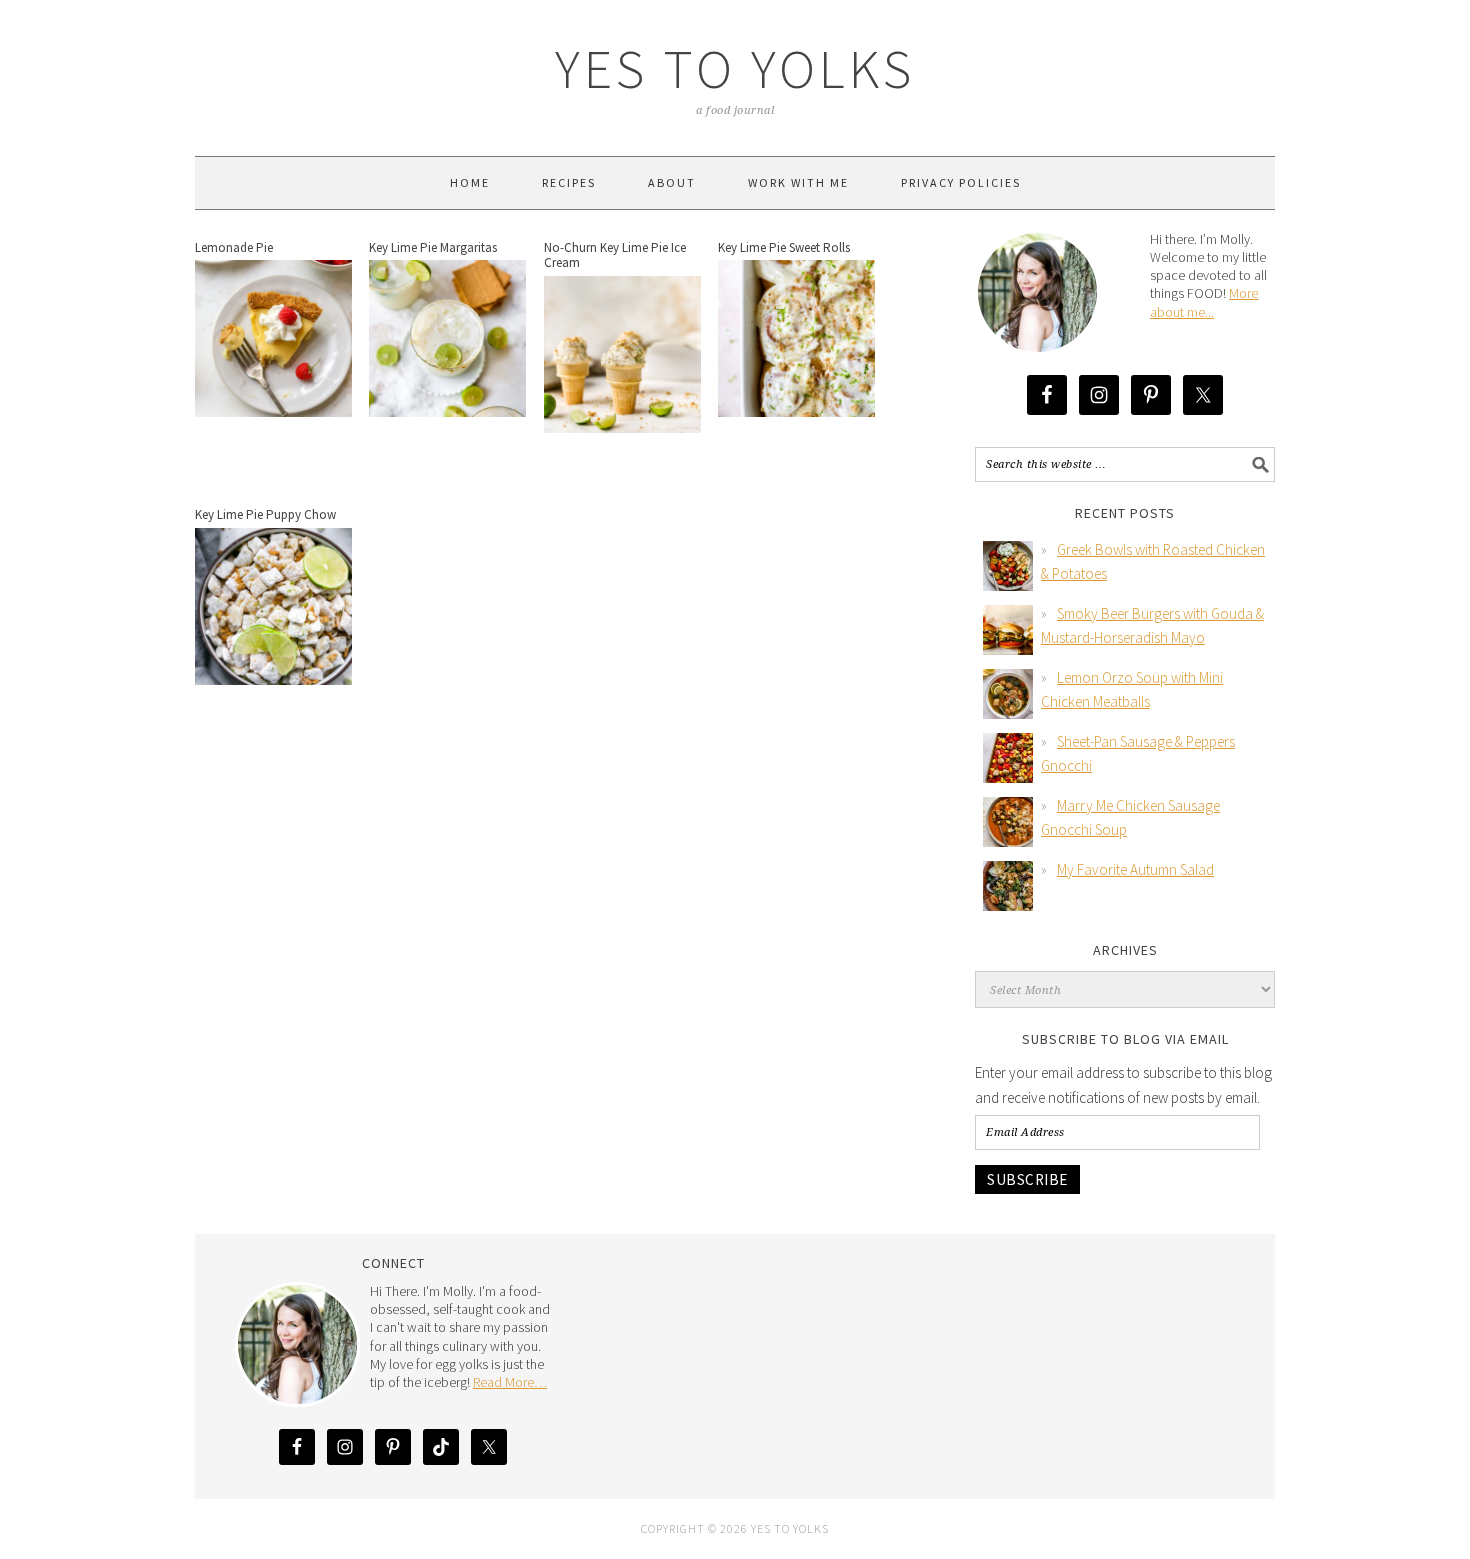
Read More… (510, 1382)
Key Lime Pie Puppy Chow (265, 514)
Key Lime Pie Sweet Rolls (784, 247)
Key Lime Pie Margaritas (433, 247)
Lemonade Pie (234, 247)
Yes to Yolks (735, 68)
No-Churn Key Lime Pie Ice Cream (615, 255)
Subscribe (1027, 1179)
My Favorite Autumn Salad (1135, 869)
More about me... (1204, 302)
